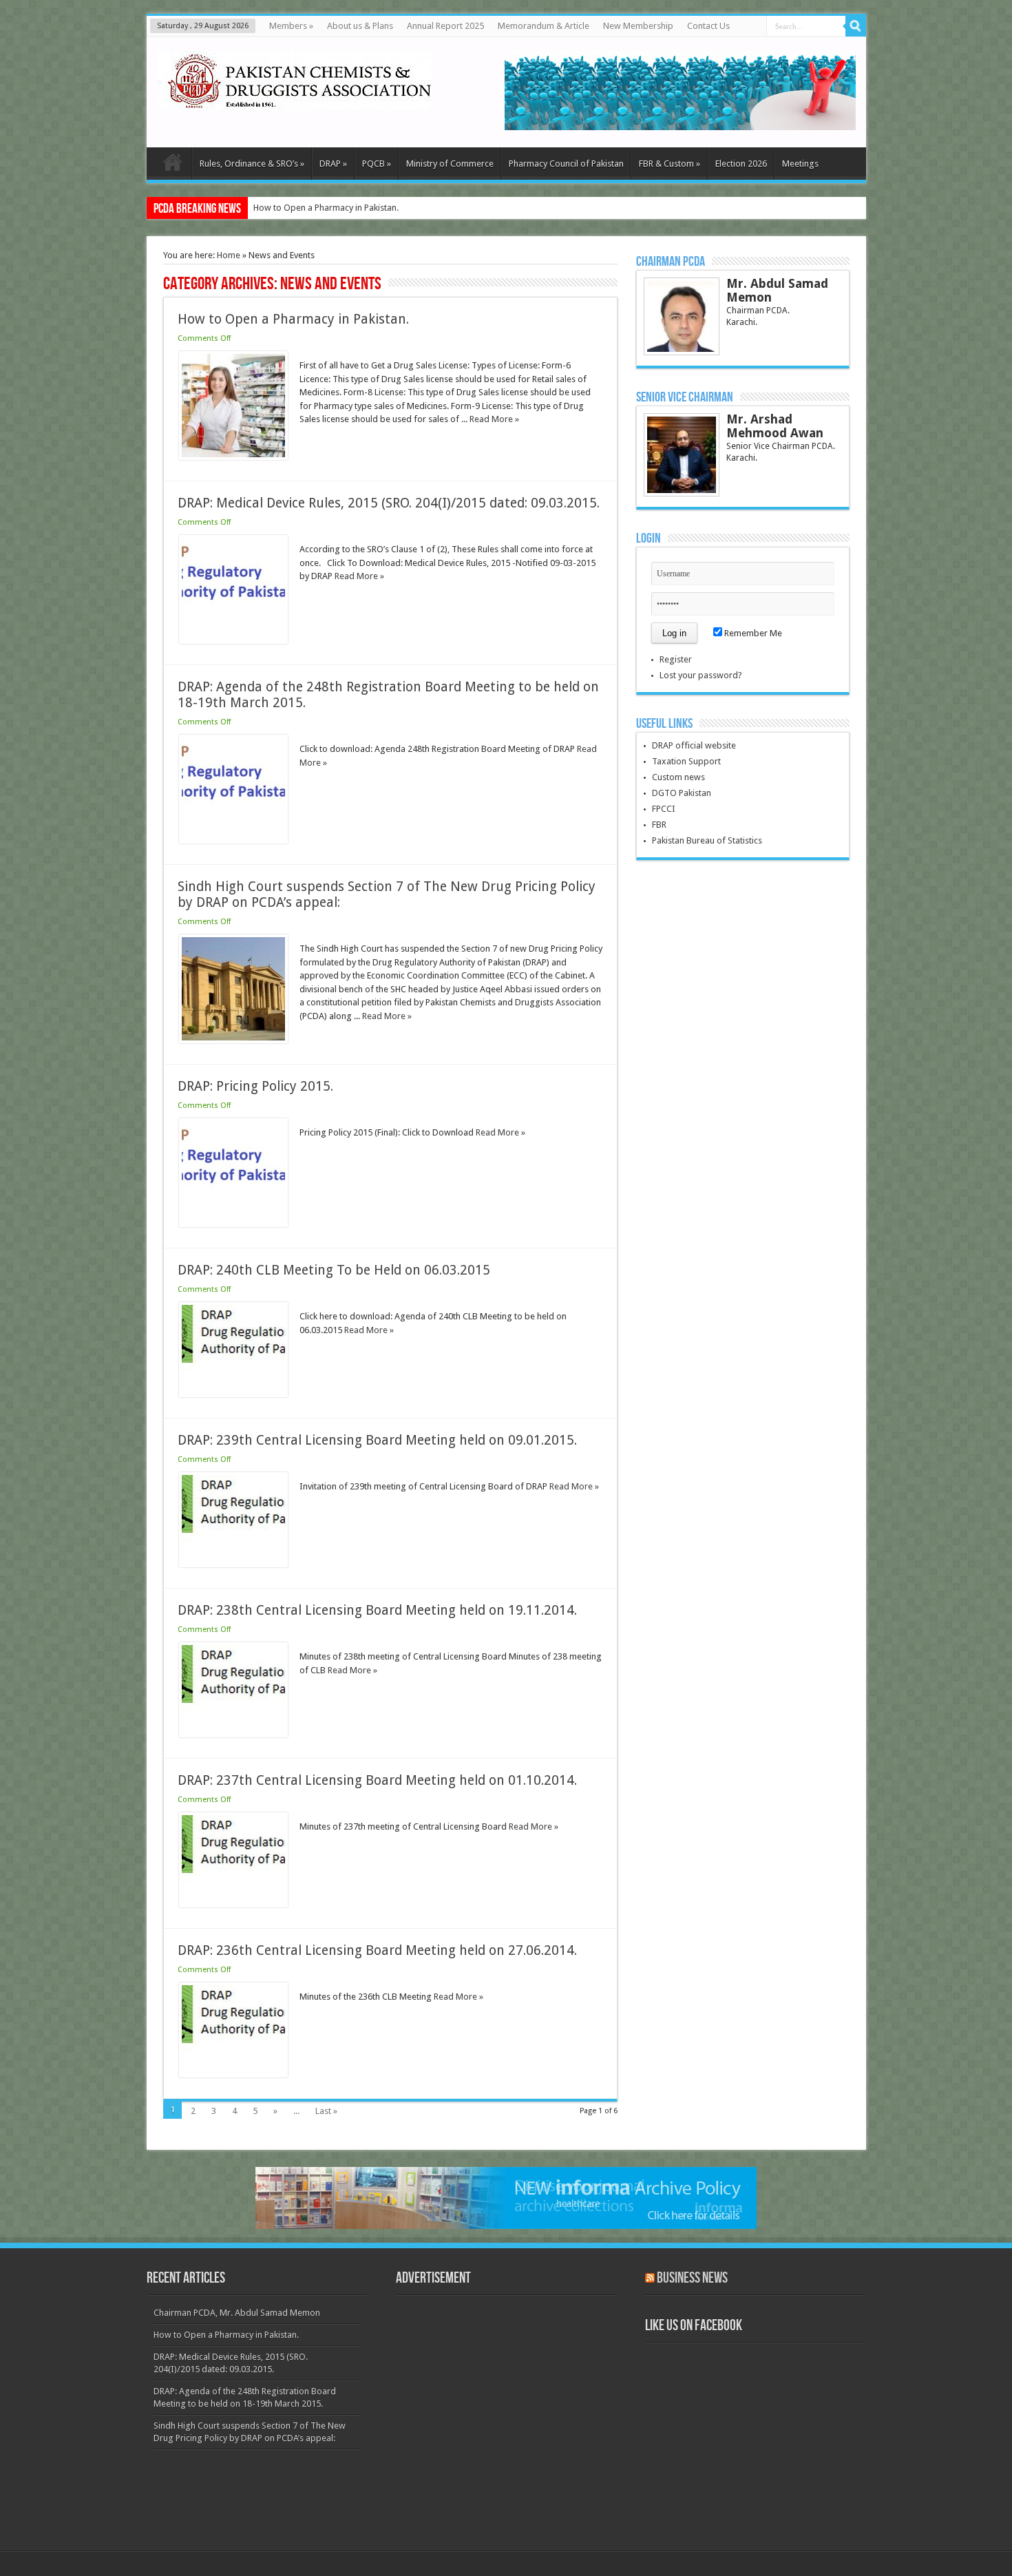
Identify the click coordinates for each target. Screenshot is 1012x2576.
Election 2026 (741, 164)
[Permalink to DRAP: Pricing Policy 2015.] (233, 1224)
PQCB (377, 164)
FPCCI (664, 809)
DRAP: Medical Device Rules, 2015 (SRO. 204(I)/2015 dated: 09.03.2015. (389, 503)
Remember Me (752, 633)
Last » (326, 2111)
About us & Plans (360, 26)
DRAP (333, 164)
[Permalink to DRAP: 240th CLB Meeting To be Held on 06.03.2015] (233, 1394)
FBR (659, 825)
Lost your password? (701, 675)
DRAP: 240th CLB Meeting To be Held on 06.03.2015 (334, 1270)
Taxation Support (686, 761)
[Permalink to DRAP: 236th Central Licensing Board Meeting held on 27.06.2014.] (233, 2074)
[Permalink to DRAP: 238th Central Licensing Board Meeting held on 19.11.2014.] (233, 1734)
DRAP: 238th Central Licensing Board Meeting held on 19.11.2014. (377, 1610)
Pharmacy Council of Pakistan (566, 164)
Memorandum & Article (544, 26)
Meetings (800, 164)
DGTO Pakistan (682, 793)
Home (229, 255)
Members (291, 26)
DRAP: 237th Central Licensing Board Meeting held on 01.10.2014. (377, 1780)
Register (676, 659)
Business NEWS (692, 2278)
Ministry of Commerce (450, 164)
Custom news (678, 777)
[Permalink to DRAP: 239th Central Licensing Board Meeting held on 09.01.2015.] (233, 1564)
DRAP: (265, 208)
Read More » (494, 419)
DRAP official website (694, 745)
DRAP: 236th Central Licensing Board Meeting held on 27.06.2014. (377, 1950)
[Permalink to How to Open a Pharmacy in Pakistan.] (233, 457)
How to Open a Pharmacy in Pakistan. (293, 319)
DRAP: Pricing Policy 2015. (255, 1086)
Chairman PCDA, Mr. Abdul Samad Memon (237, 2313)
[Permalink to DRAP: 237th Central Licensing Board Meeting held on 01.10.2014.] (233, 1904)
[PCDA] (295, 99)
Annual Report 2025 (445, 26)
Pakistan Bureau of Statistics (707, 840)
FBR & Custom (670, 164)
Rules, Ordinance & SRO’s (252, 164)
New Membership (638, 26)
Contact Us (708, 26)
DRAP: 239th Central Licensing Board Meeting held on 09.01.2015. (377, 1440)
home (172, 165)
